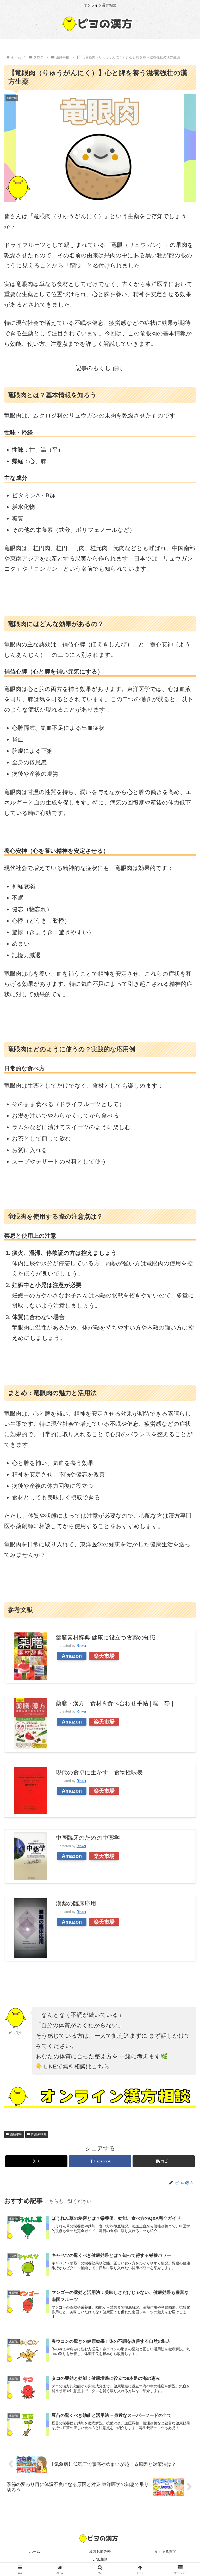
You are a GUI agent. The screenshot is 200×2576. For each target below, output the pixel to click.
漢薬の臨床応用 (76, 1903)
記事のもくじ (93, 368)
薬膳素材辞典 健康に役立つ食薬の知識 (106, 1638)
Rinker (81, 1646)
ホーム (35, 2551)
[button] (164, 2161)
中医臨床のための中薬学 (88, 1838)
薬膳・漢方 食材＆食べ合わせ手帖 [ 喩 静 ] (114, 1703)
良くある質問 (165, 2551)
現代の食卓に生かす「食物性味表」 (102, 1772)
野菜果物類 (39, 2134)
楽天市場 (104, 1656)
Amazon (72, 1656)
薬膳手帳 (16, 2134)
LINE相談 (100, 2559)
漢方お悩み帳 (100, 2551)
